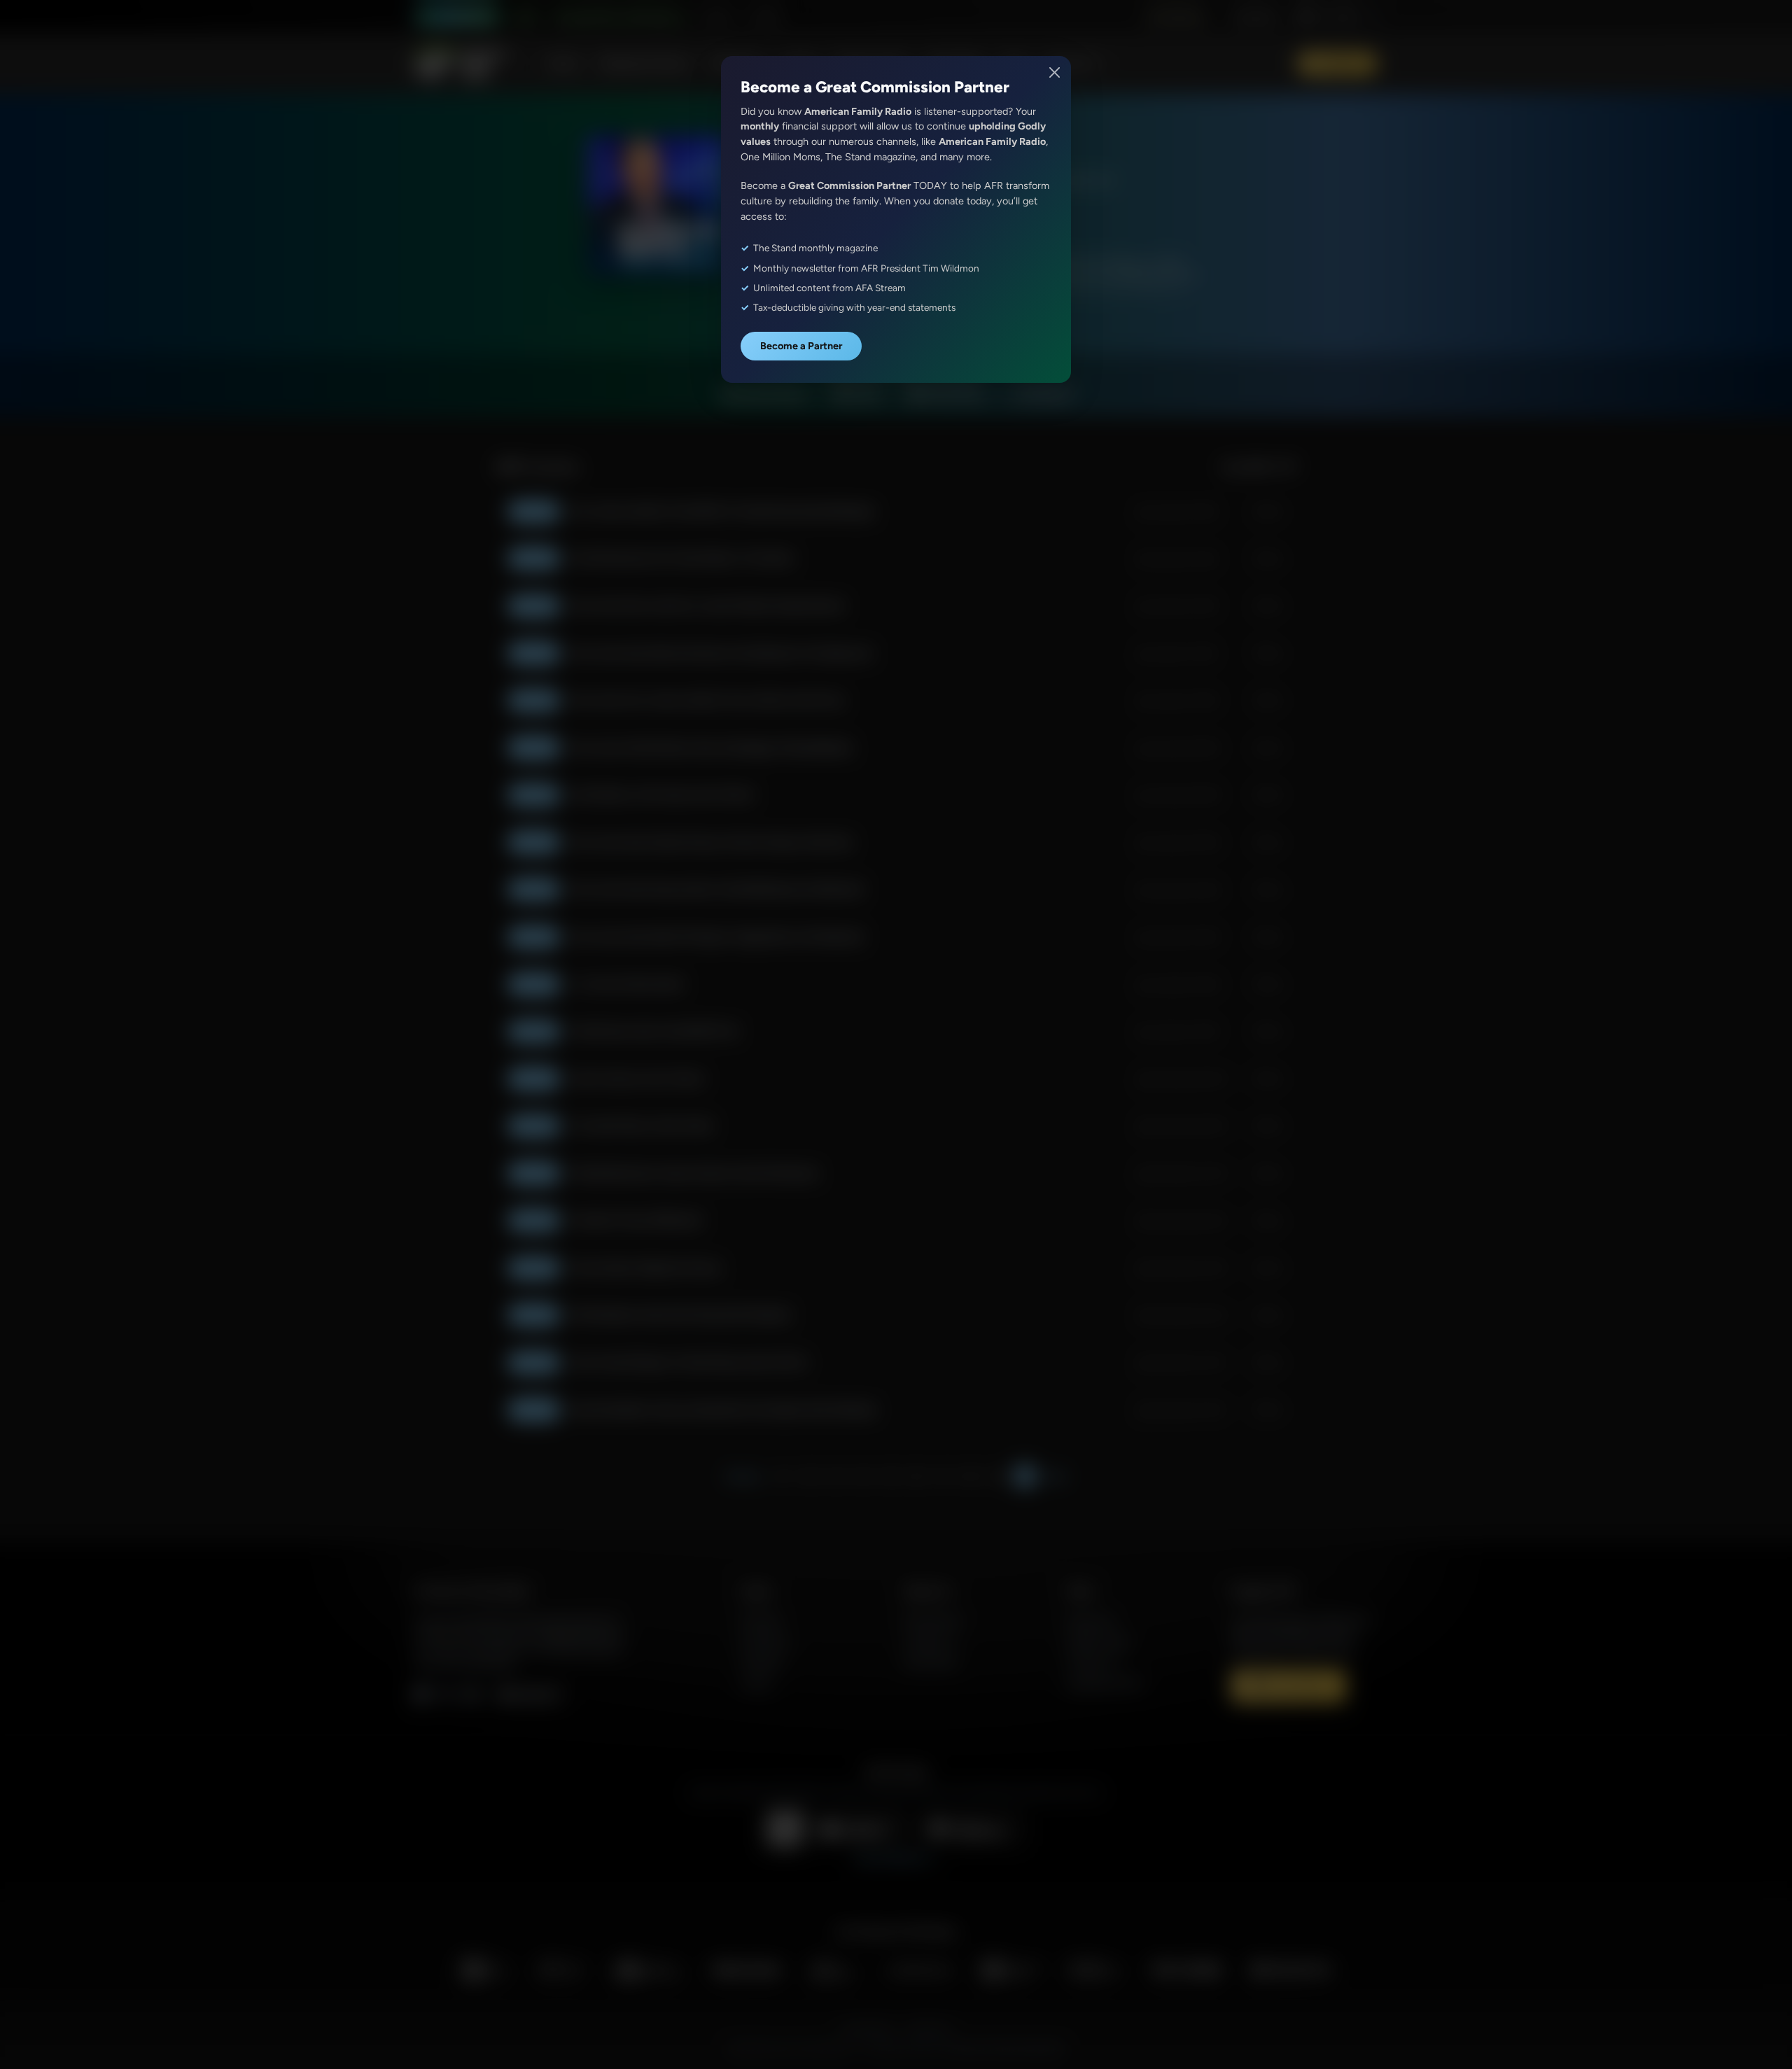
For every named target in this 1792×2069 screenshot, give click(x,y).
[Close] (1055, 72)
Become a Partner (801, 346)
